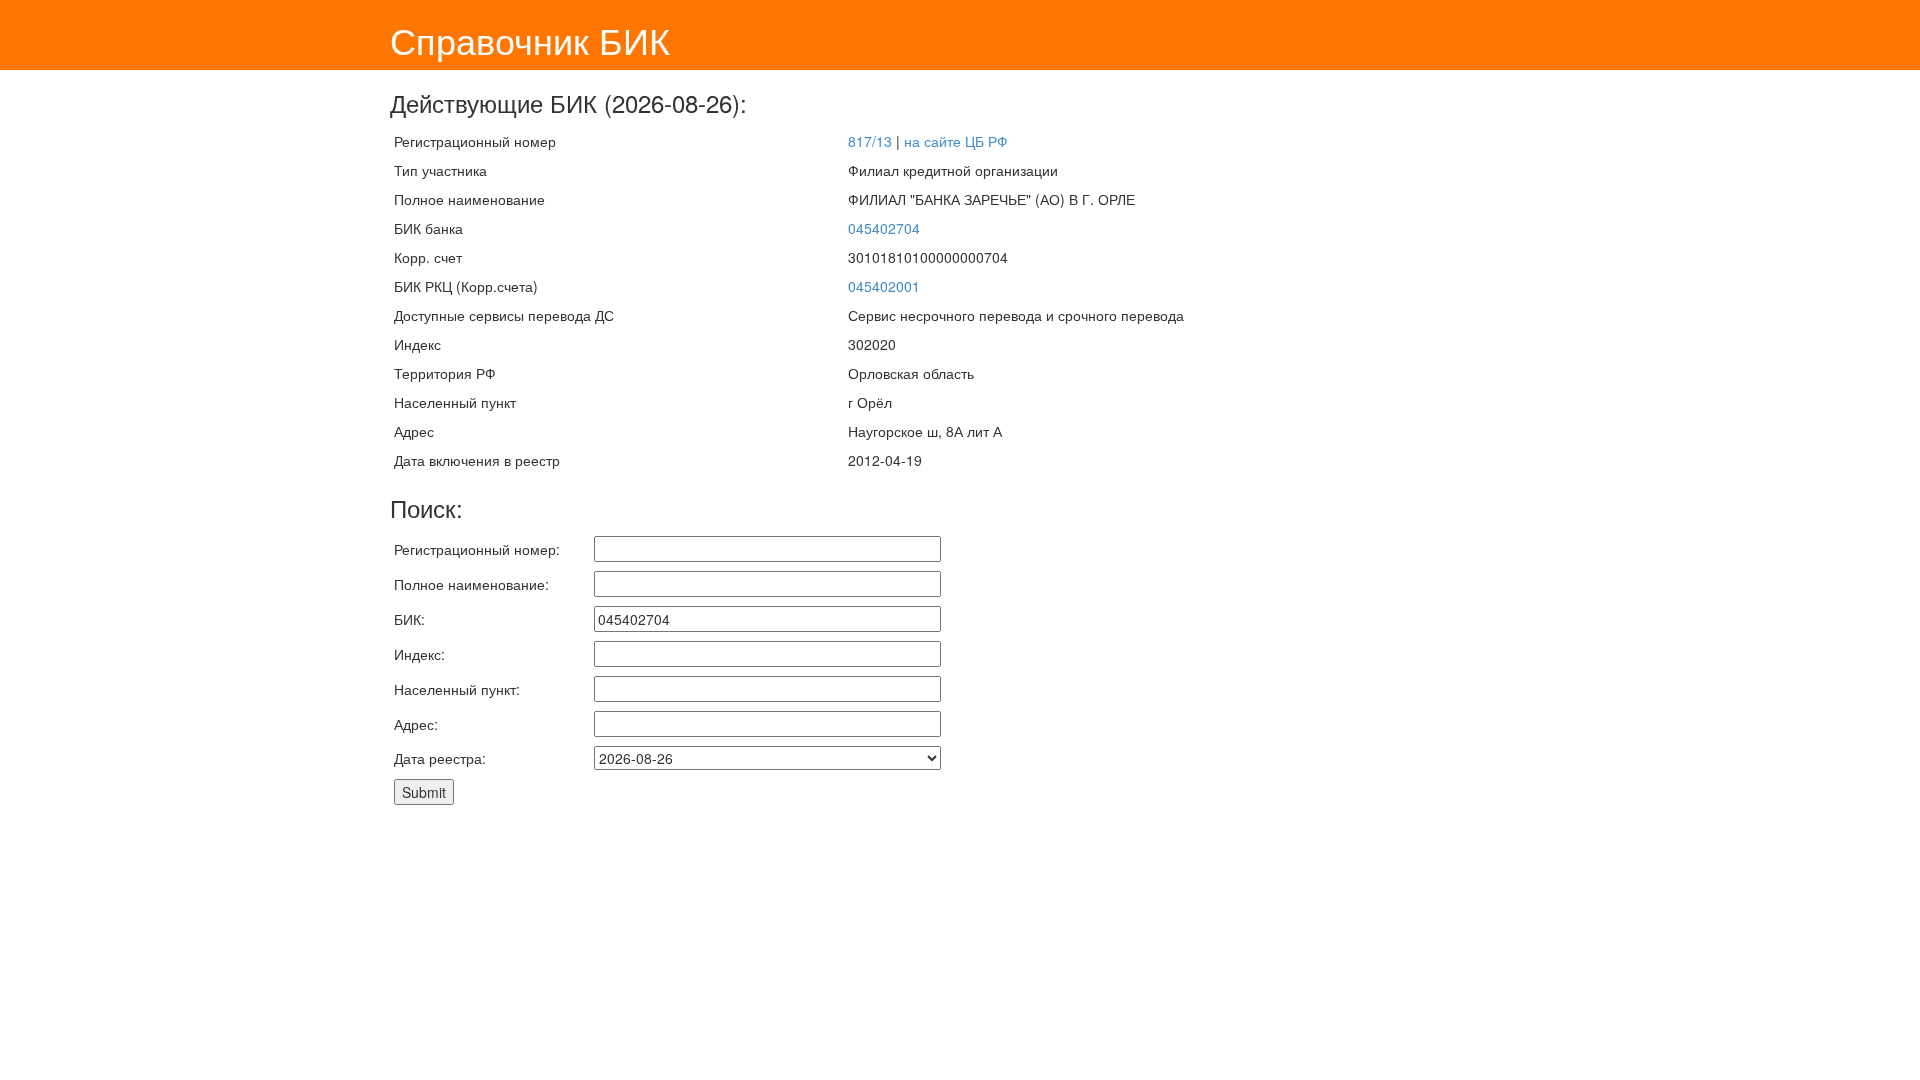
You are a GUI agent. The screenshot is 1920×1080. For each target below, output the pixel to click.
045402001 (884, 286)
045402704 (884, 228)
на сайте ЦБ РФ (956, 141)
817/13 (870, 141)
